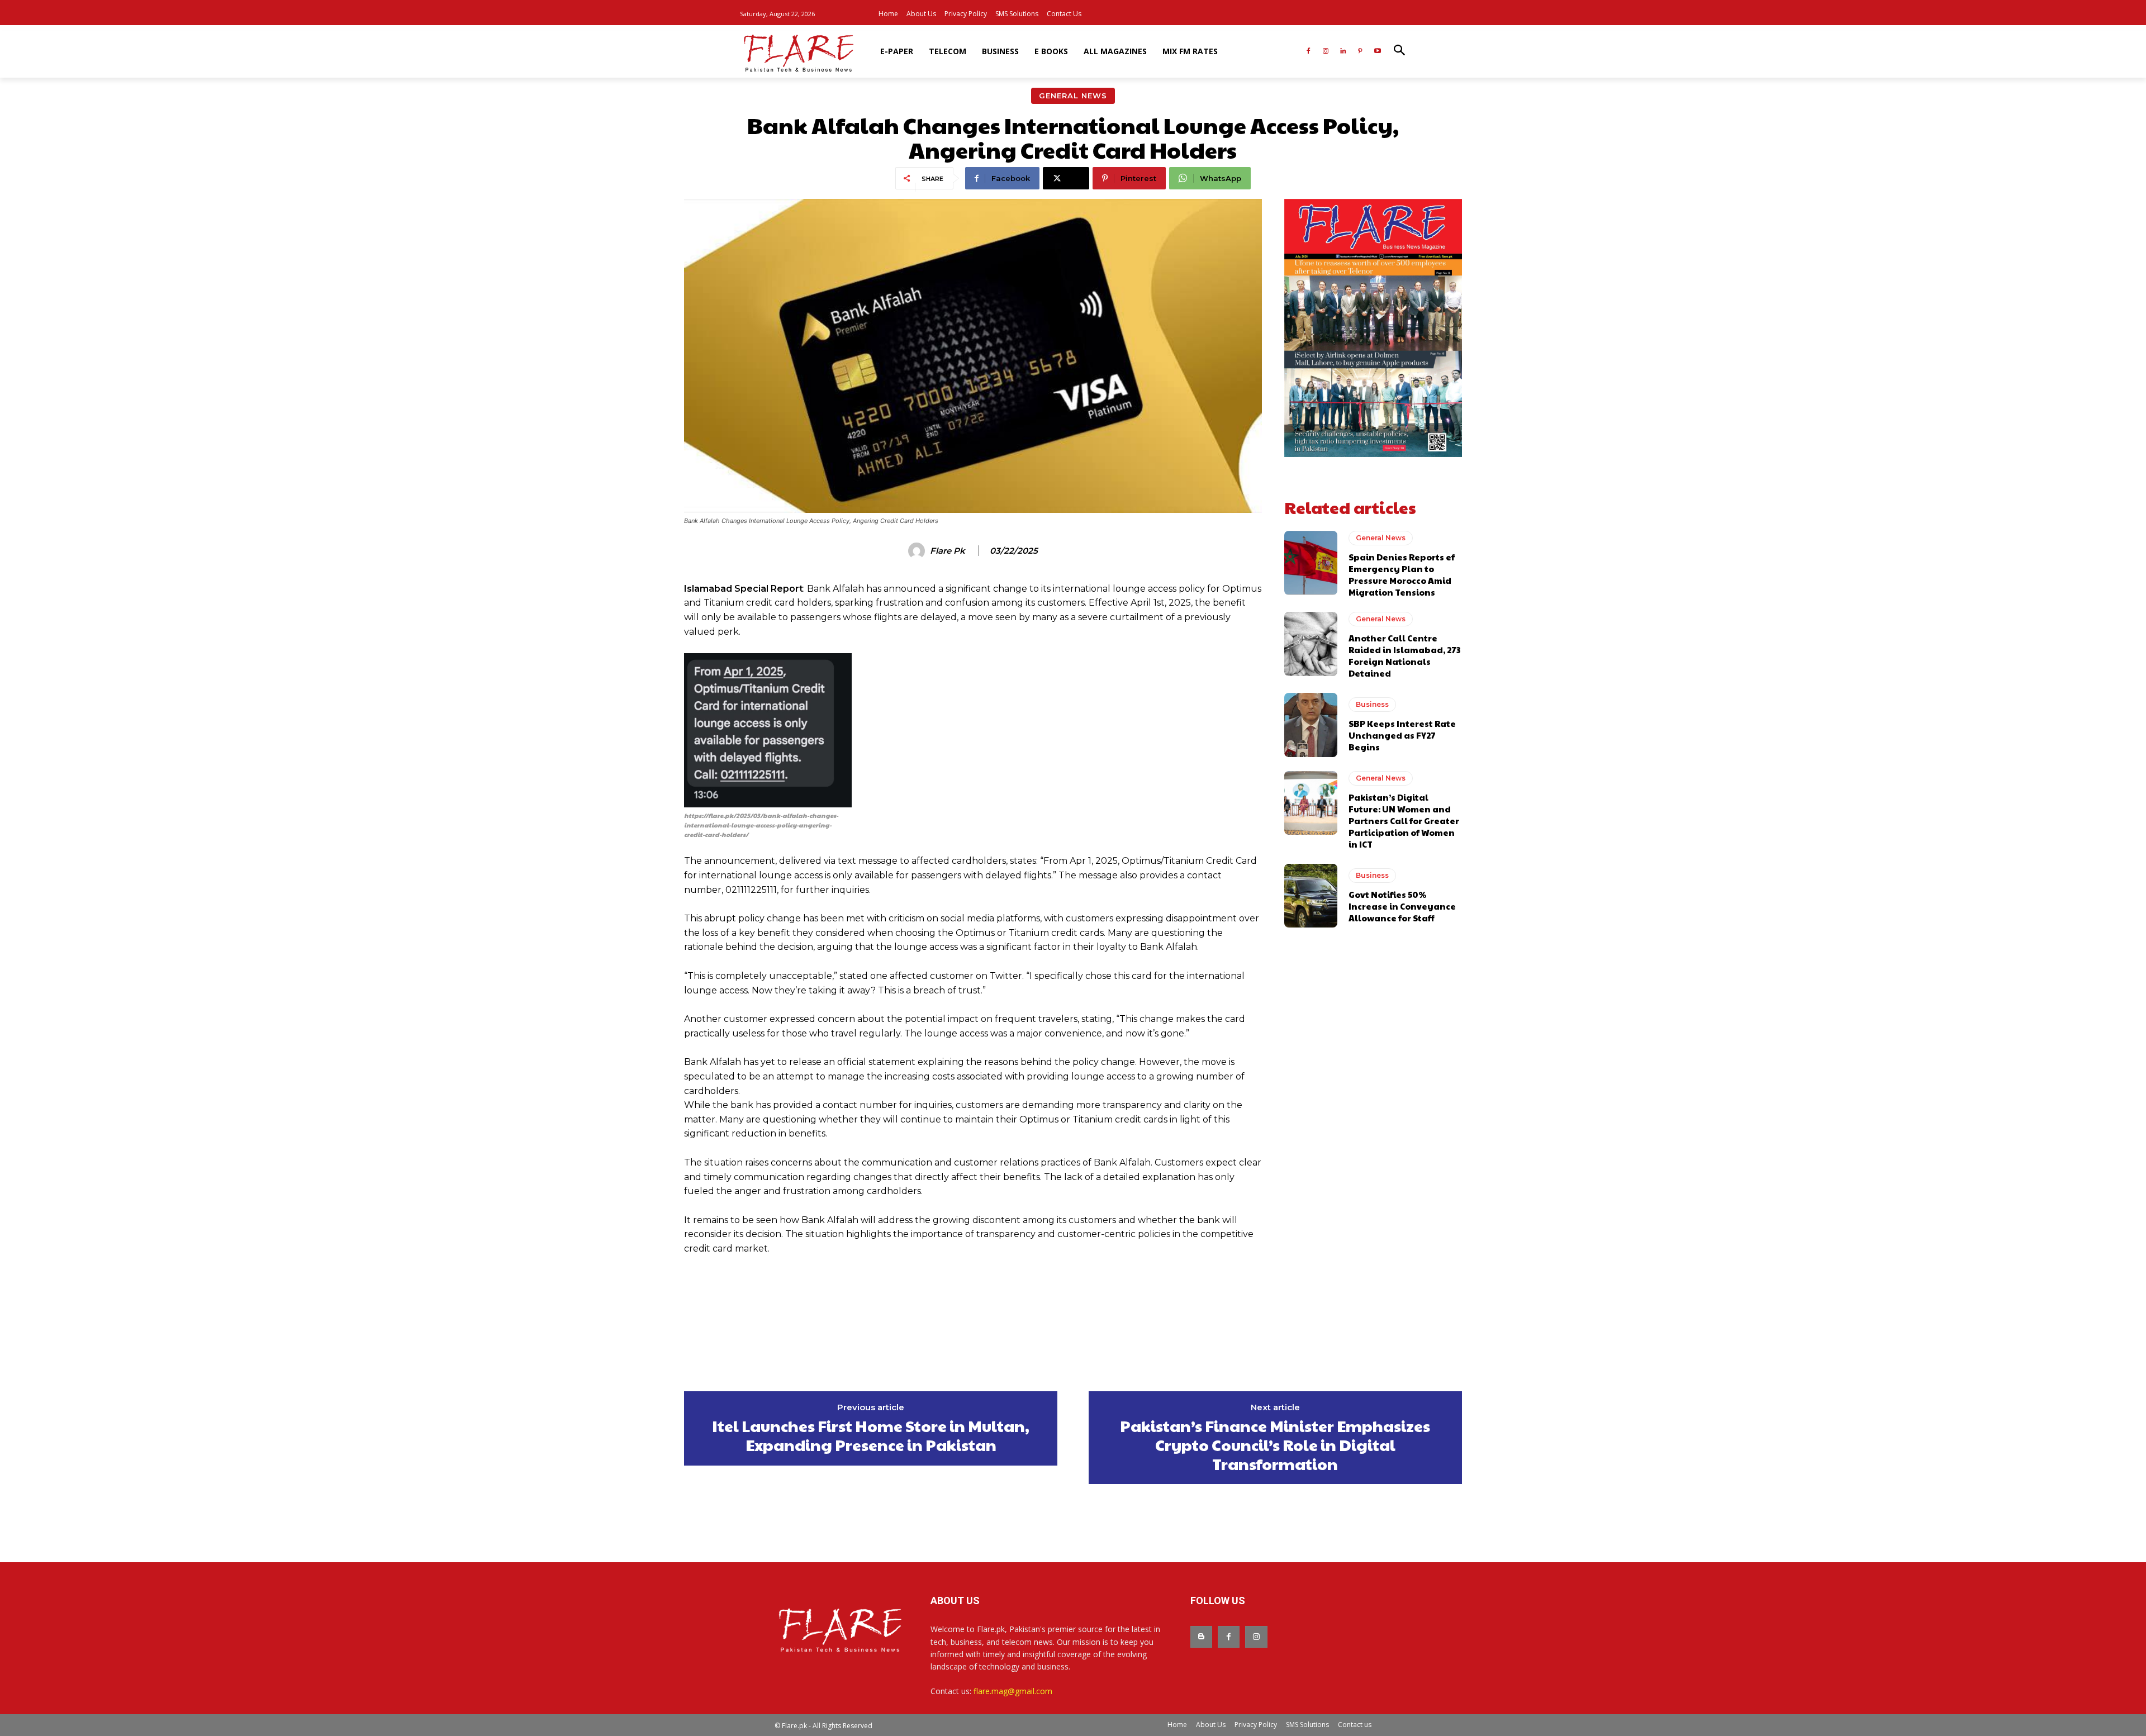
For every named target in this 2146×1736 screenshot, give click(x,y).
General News (1073, 96)
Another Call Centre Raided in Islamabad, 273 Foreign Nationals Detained (1404, 655)
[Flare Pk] (918, 551)
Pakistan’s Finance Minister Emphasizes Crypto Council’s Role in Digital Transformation (1275, 1445)
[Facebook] (1309, 52)
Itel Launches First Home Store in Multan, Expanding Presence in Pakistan (871, 1435)
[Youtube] (1377, 52)
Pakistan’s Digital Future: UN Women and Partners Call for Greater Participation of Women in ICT (1404, 821)
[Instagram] (1326, 52)
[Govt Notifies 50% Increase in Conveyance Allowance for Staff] (1311, 896)
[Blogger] (1201, 1637)
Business (1372, 704)
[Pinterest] (1360, 52)
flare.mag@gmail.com (1013, 1691)
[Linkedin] (1343, 52)
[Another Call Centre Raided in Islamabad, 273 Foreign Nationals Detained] (1311, 644)
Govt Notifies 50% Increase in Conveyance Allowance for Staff (1402, 906)
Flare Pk (948, 551)
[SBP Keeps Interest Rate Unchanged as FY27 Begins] (1311, 725)
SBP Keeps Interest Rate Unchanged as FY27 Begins (1402, 735)
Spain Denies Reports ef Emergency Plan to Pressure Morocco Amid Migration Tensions (1402, 574)
